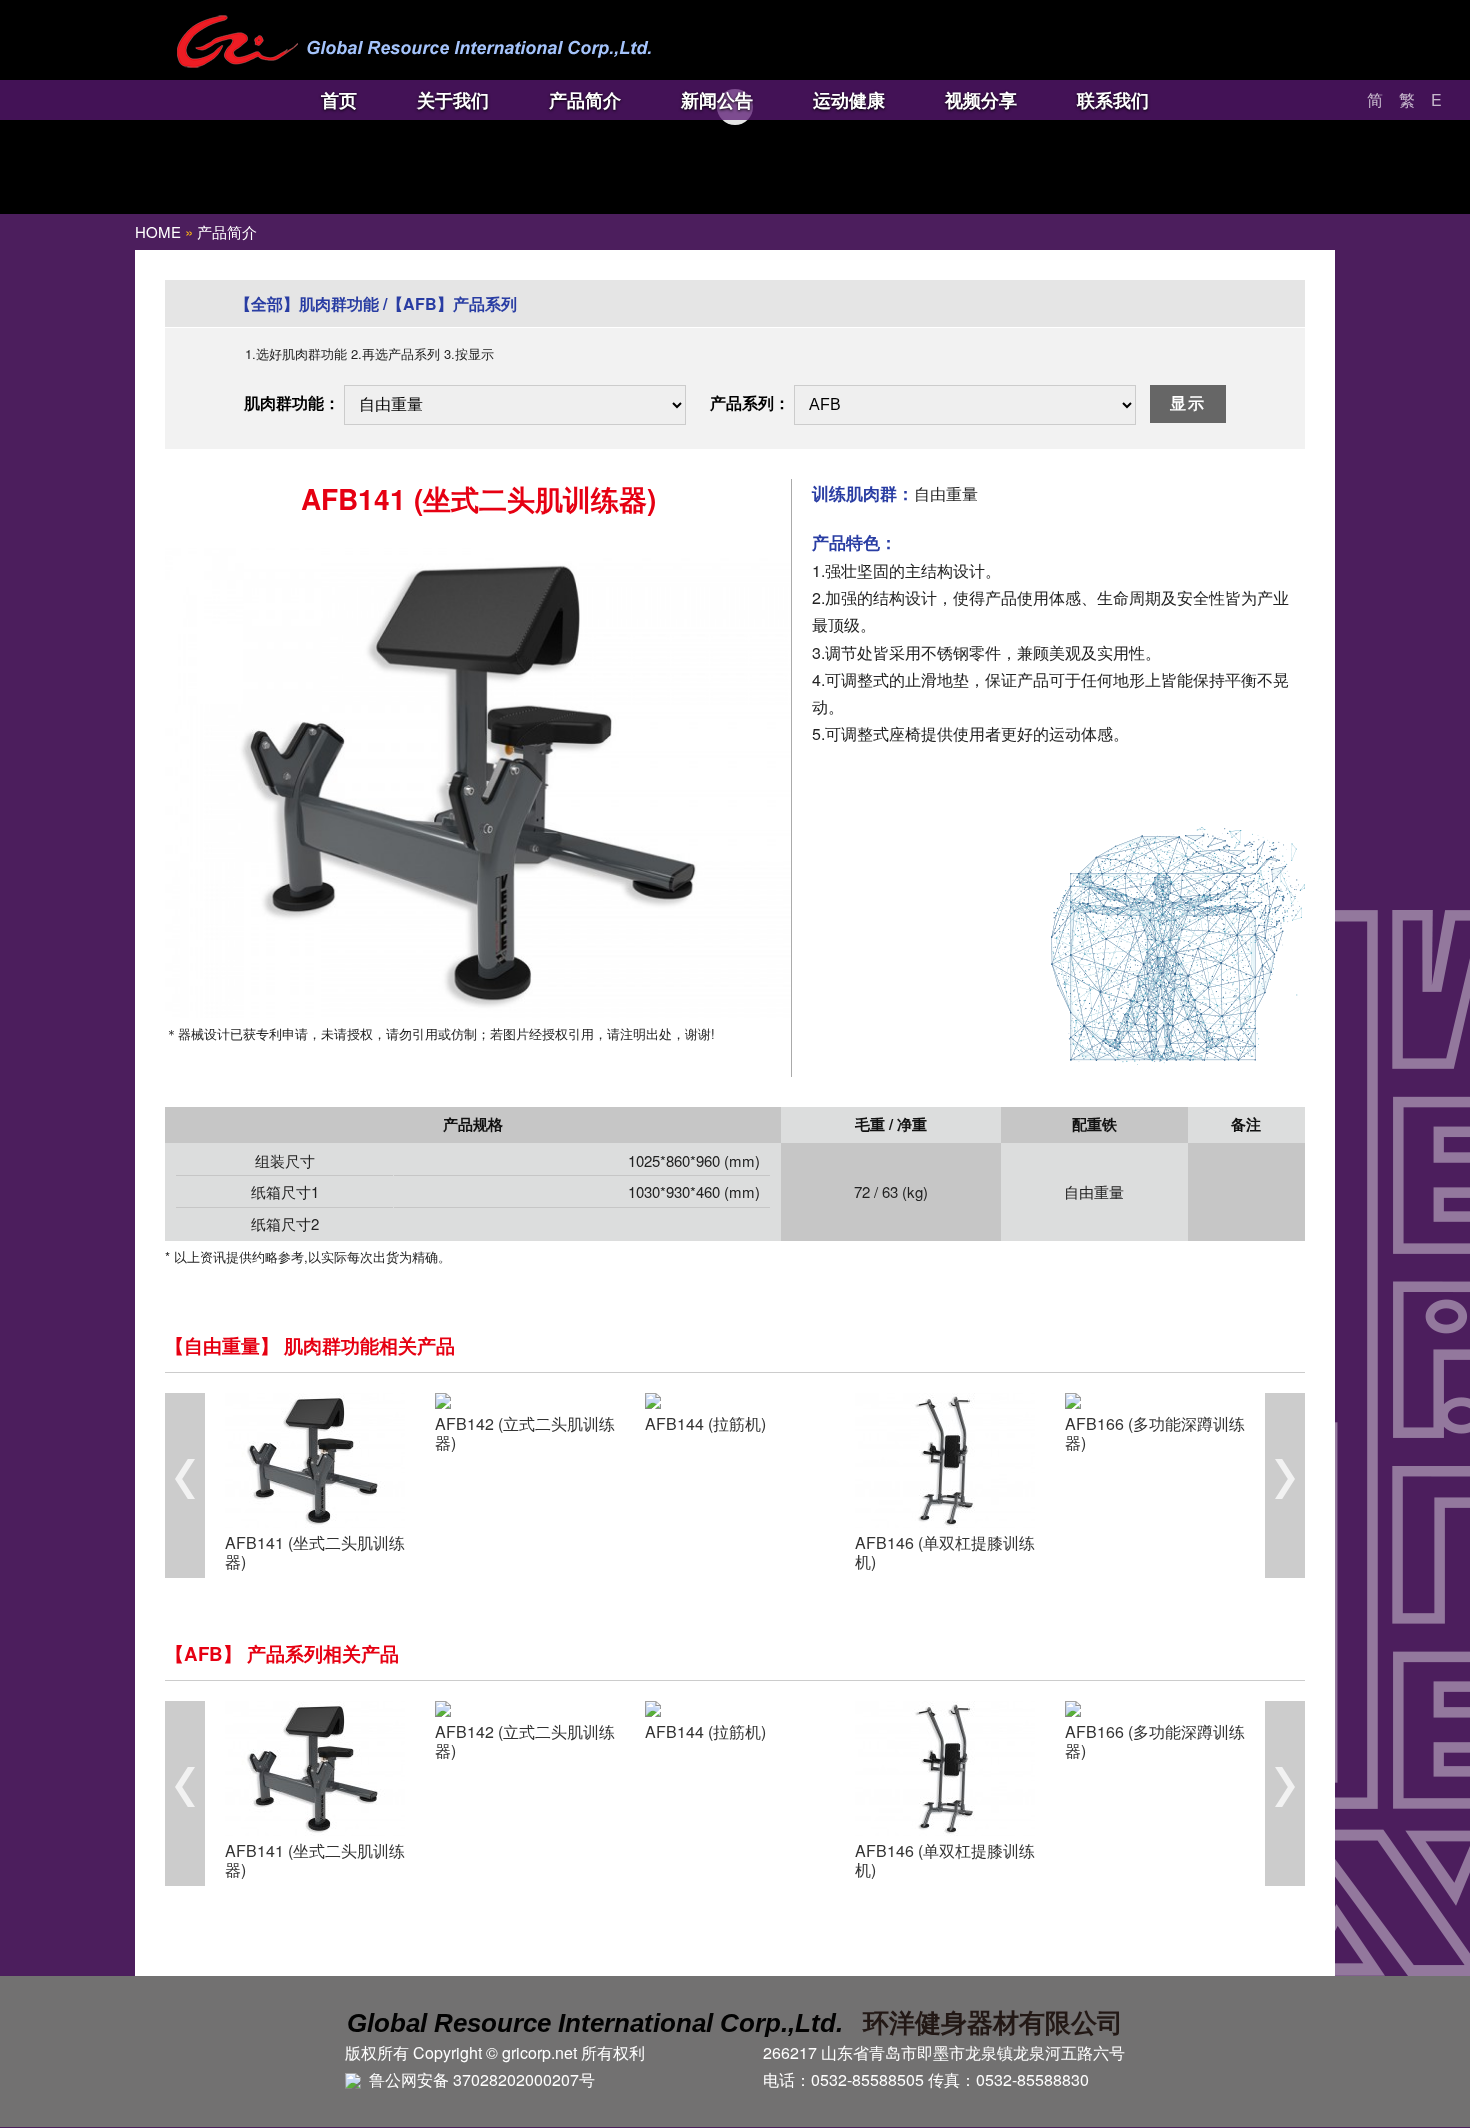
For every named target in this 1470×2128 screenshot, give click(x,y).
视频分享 (981, 100)
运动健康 (849, 100)
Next (1285, 1485)
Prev (185, 1485)
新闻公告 (717, 100)
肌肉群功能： (292, 402)
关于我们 (453, 100)
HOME (158, 231)
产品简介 (585, 100)
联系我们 (1113, 100)
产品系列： (750, 402)
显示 (1188, 403)
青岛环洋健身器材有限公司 (414, 42)
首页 (339, 100)
